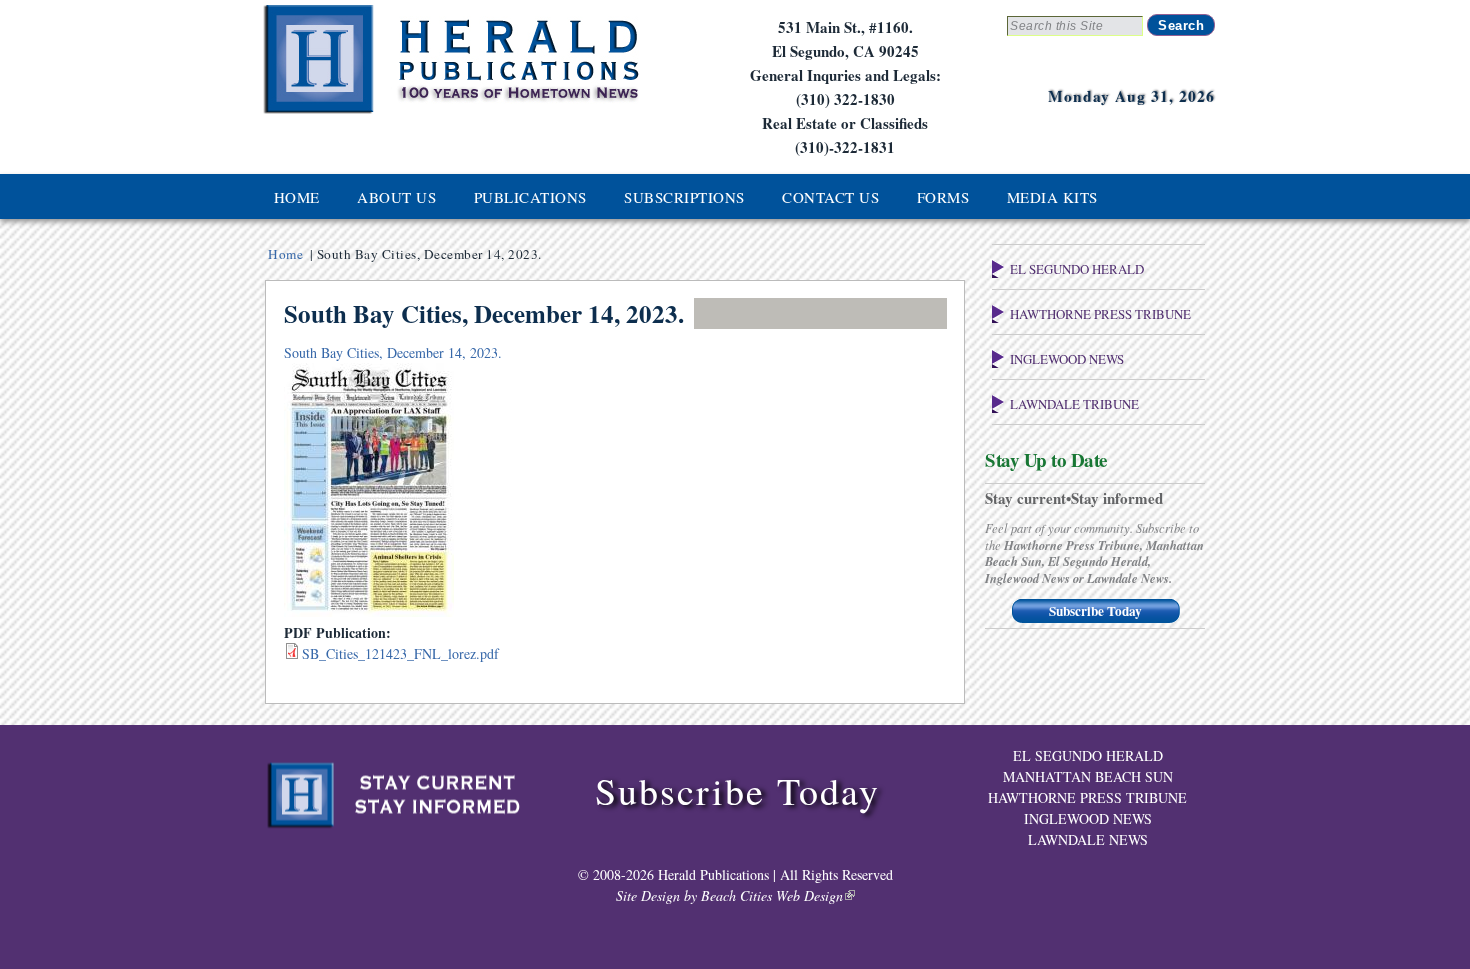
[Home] (450, 111)
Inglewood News (1067, 359)
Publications (530, 197)
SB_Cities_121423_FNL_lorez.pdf (400, 653)
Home (297, 197)
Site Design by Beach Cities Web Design (729, 895)
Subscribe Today (1095, 611)
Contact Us (830, 197)
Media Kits (1052, 197)
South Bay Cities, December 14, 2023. (393, 352)
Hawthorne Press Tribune (1100, 314)
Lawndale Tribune (1074, 404)
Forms (943, 197)
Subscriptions (684, 197)
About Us (396, 197)
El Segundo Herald (1077, 269)
